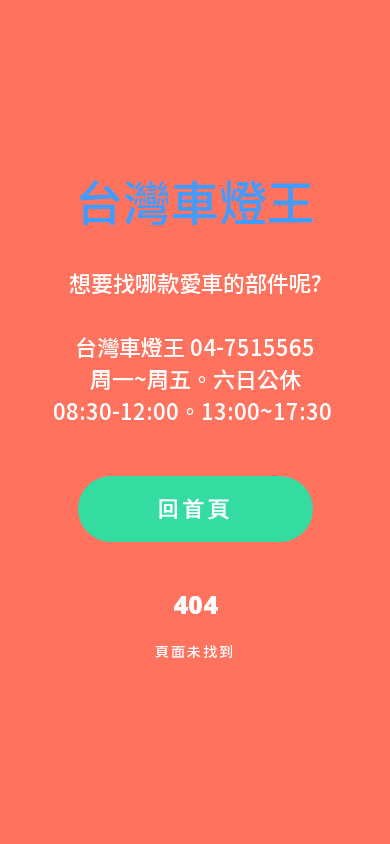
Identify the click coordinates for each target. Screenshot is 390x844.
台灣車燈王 (195, 200)
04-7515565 (252, 346)
